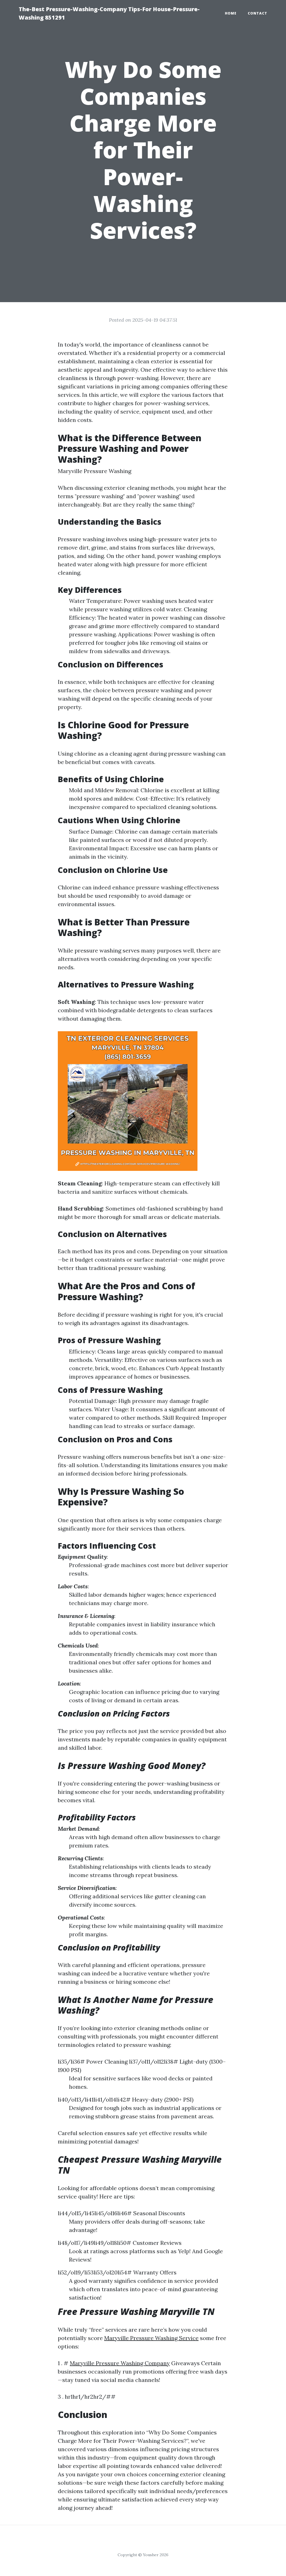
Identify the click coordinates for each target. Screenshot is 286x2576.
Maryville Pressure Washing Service (151, 2338)
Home (231, 13)
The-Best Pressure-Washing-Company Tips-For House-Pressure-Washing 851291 (109, 13)
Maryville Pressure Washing (95, 471)
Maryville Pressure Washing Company (120, 2363)
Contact (258, 13)
